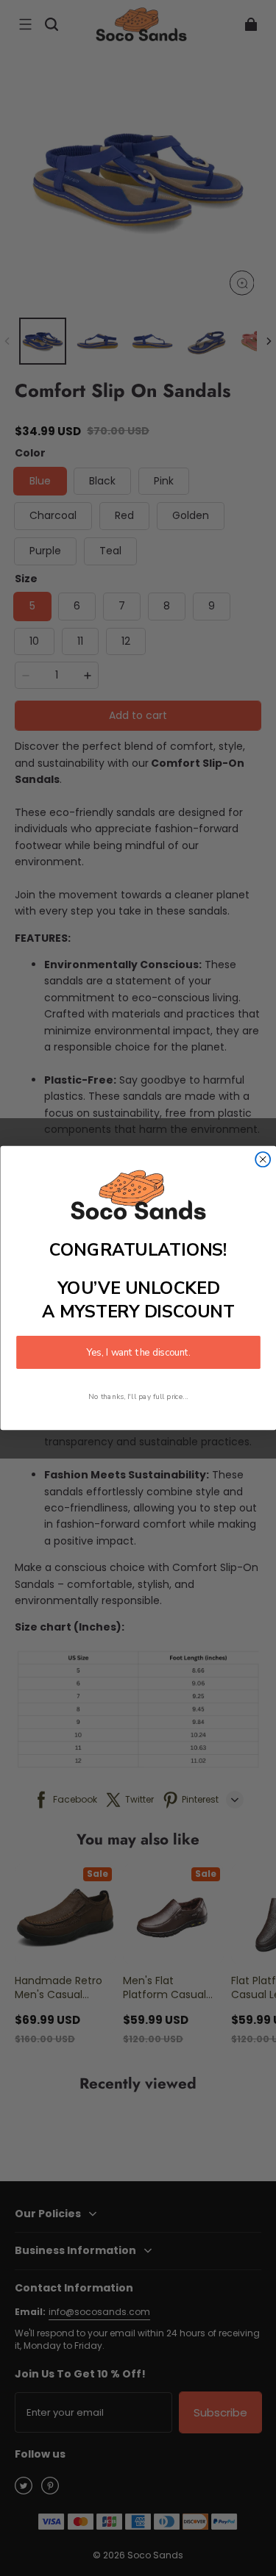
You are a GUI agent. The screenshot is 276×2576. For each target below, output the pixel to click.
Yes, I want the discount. (138, 1352)
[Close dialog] (263, 1159)
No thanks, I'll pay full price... (138, 1396)
